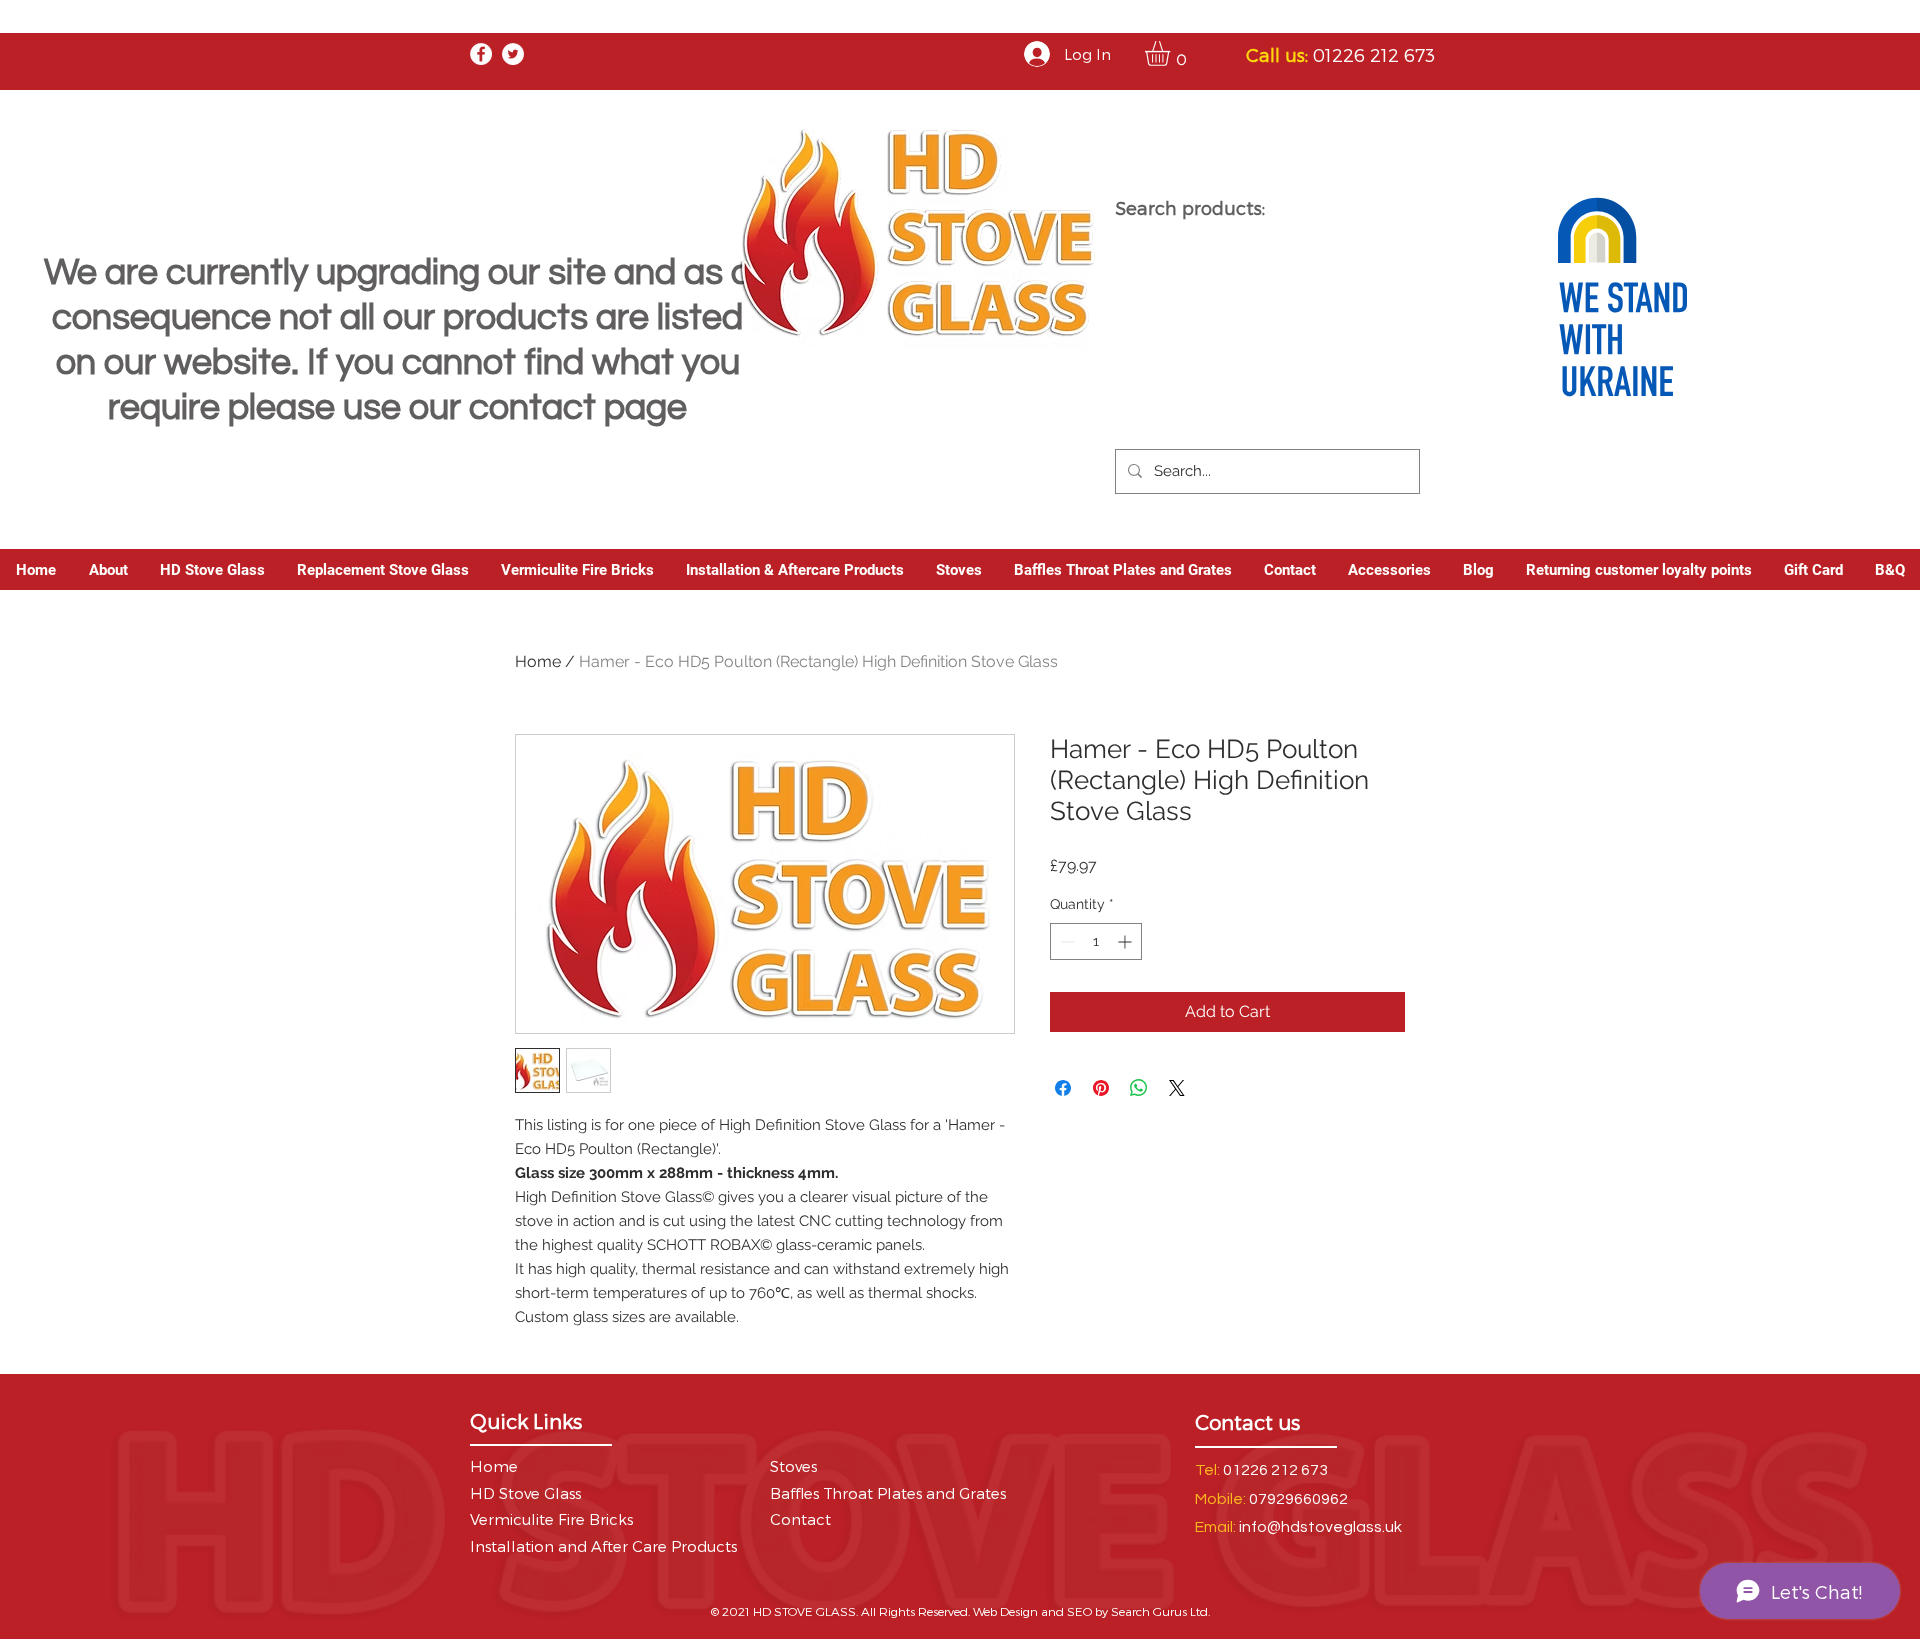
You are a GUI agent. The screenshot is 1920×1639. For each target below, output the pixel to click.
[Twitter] (513, 54)
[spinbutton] (1096, 941)
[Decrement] (1065, 941)
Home (538, 661)
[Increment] (1126, 941)
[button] (1172, 53)
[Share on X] (1177, 1088)
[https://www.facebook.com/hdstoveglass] (481, 54)
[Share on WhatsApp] (1139, 1088)
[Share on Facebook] (1063, 1088)
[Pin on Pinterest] (1101, 1088)
